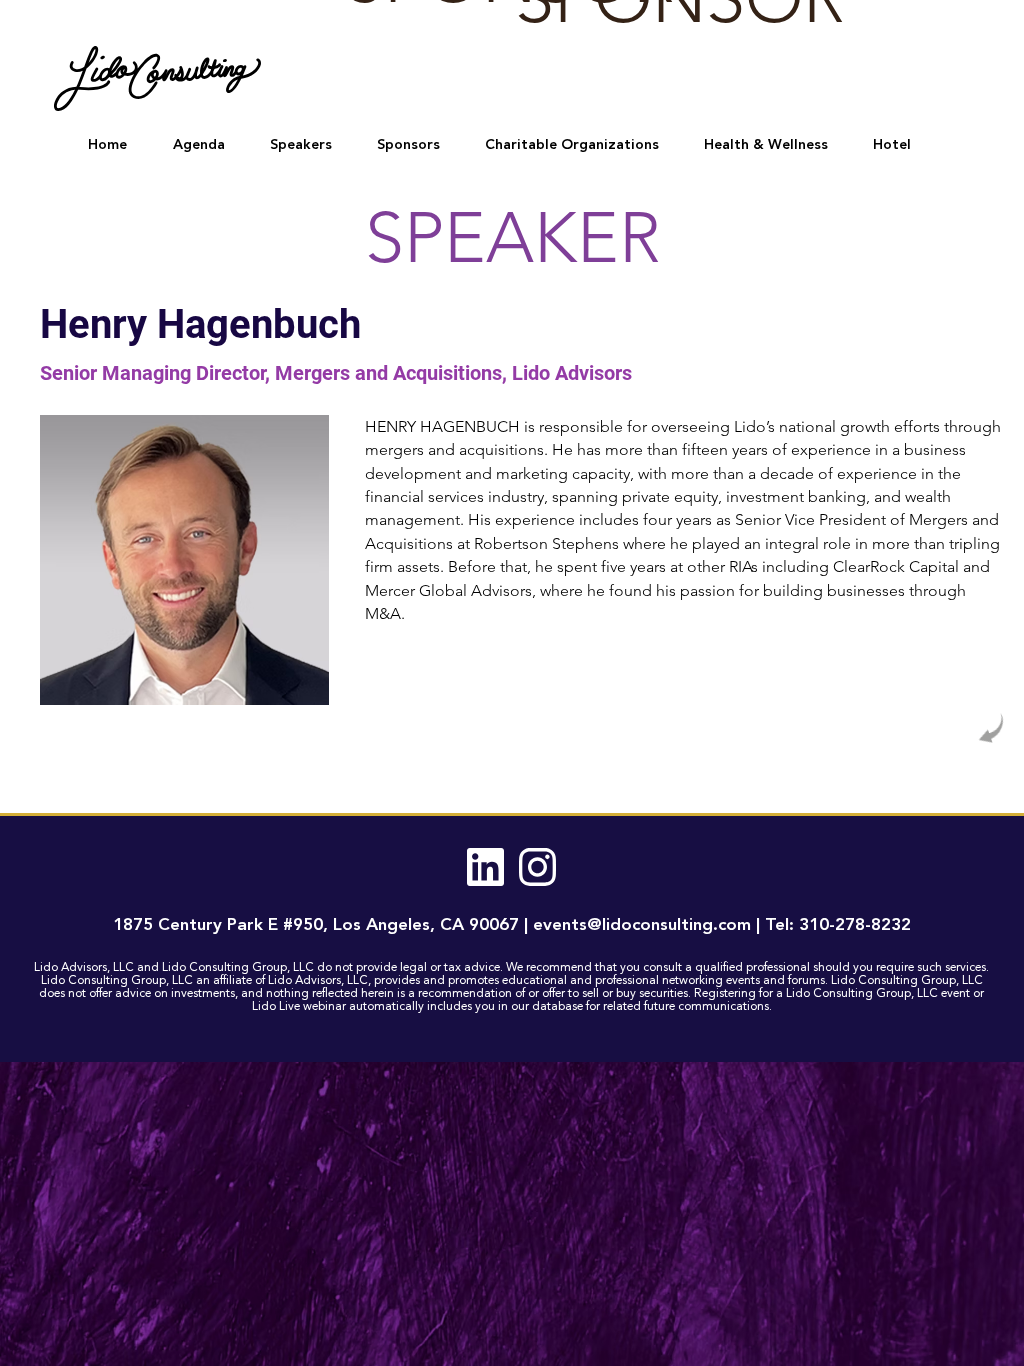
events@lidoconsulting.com (642, 925)
